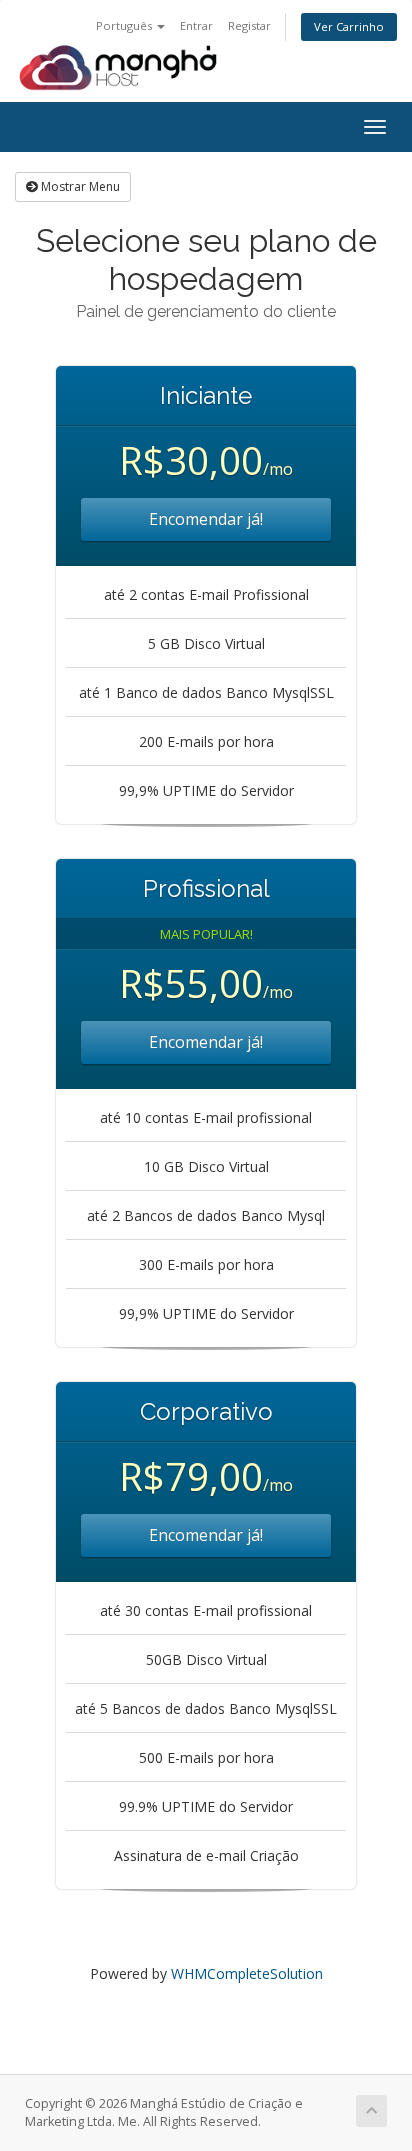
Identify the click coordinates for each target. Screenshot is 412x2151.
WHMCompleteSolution (247, 1973)
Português (125, 25)
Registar (249, 25)
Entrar (196, 25)
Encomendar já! (206, 519)
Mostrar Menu (79, 186)
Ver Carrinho (349, 26)
